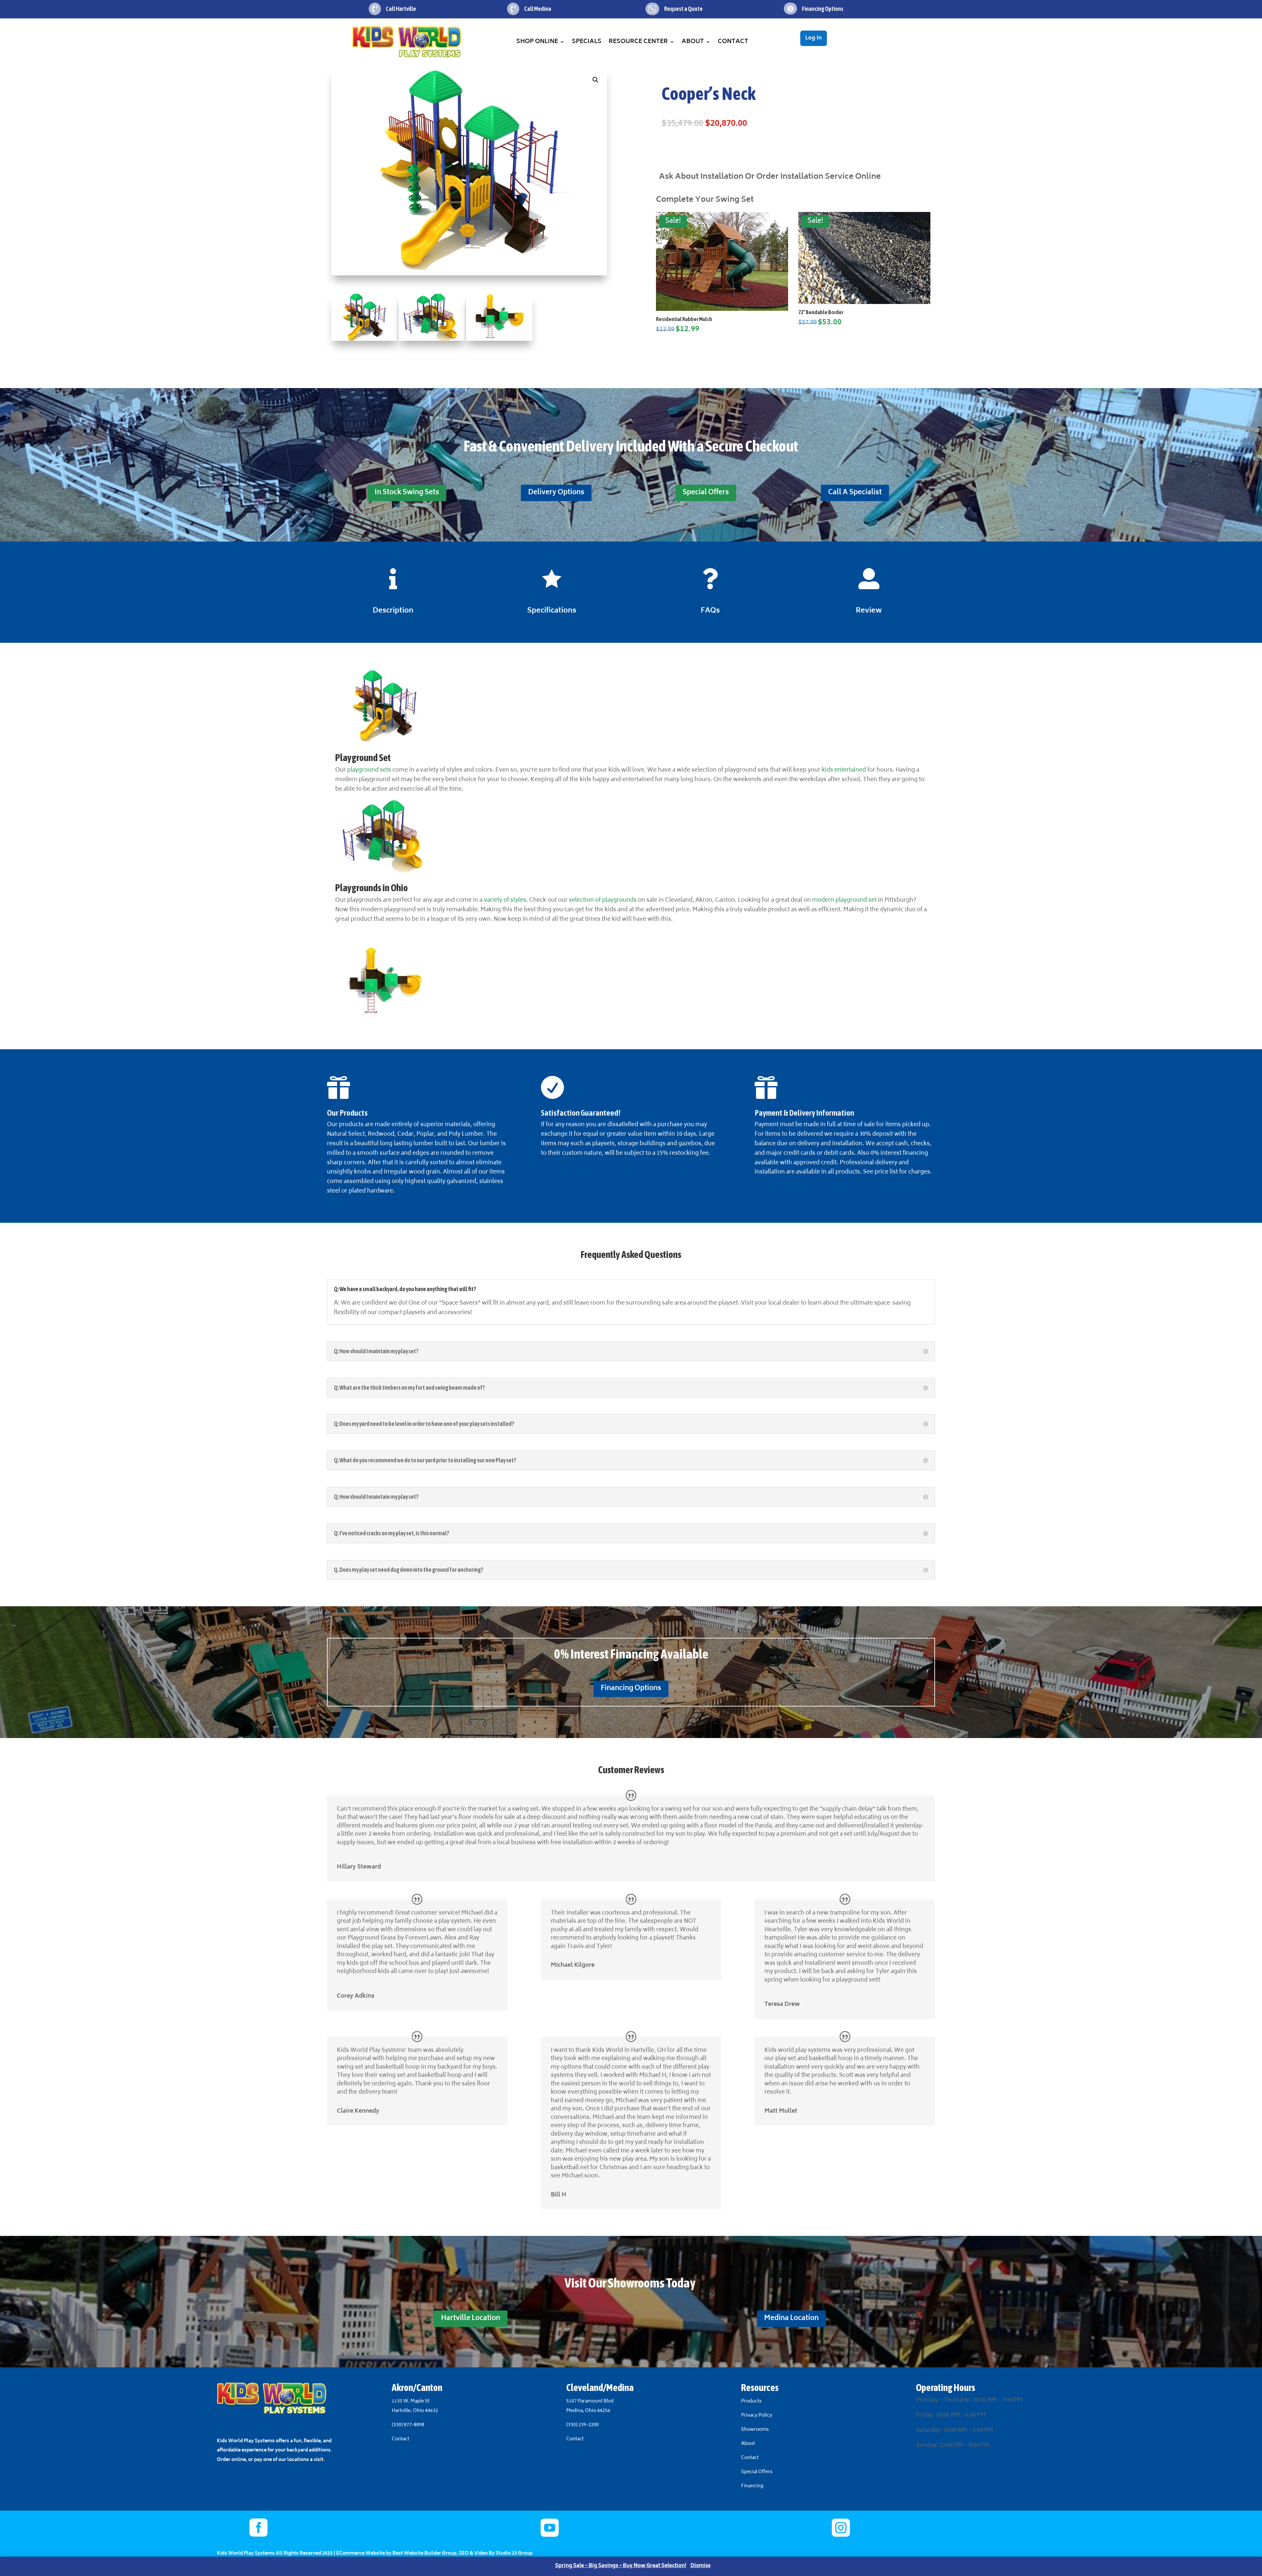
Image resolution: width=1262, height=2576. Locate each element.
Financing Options (631, 1689)
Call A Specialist (855, 493)
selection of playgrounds (602, 900)
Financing (752, 2486)
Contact (733, 42)
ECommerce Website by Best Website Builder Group (396, 2553)
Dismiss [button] (701, 2566)
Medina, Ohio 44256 (588, 2411)
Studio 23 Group (514, 2553)
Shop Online (537, 42)
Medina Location (791, 2319)
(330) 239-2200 (583, 2425)
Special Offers (706, 493)
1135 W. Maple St (411, 2401)
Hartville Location (471, 2319)
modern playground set (844, 900)
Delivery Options (556, 493)
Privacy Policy (757, 2415)
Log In (814, 38)
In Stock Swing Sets (407, 493)
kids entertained (844, 770)
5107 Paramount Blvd (590, 2401)
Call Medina (538, 9)
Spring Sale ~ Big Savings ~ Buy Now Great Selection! (621, 2566)
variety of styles (505, 900)
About (693, 42)
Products (751, 2401)
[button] (596, 80)
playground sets (369, 770)
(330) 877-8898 (408, 2425)
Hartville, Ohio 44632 (415, 2411)
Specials (587, 42)
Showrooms (755, 2430)
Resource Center (638, 42)
